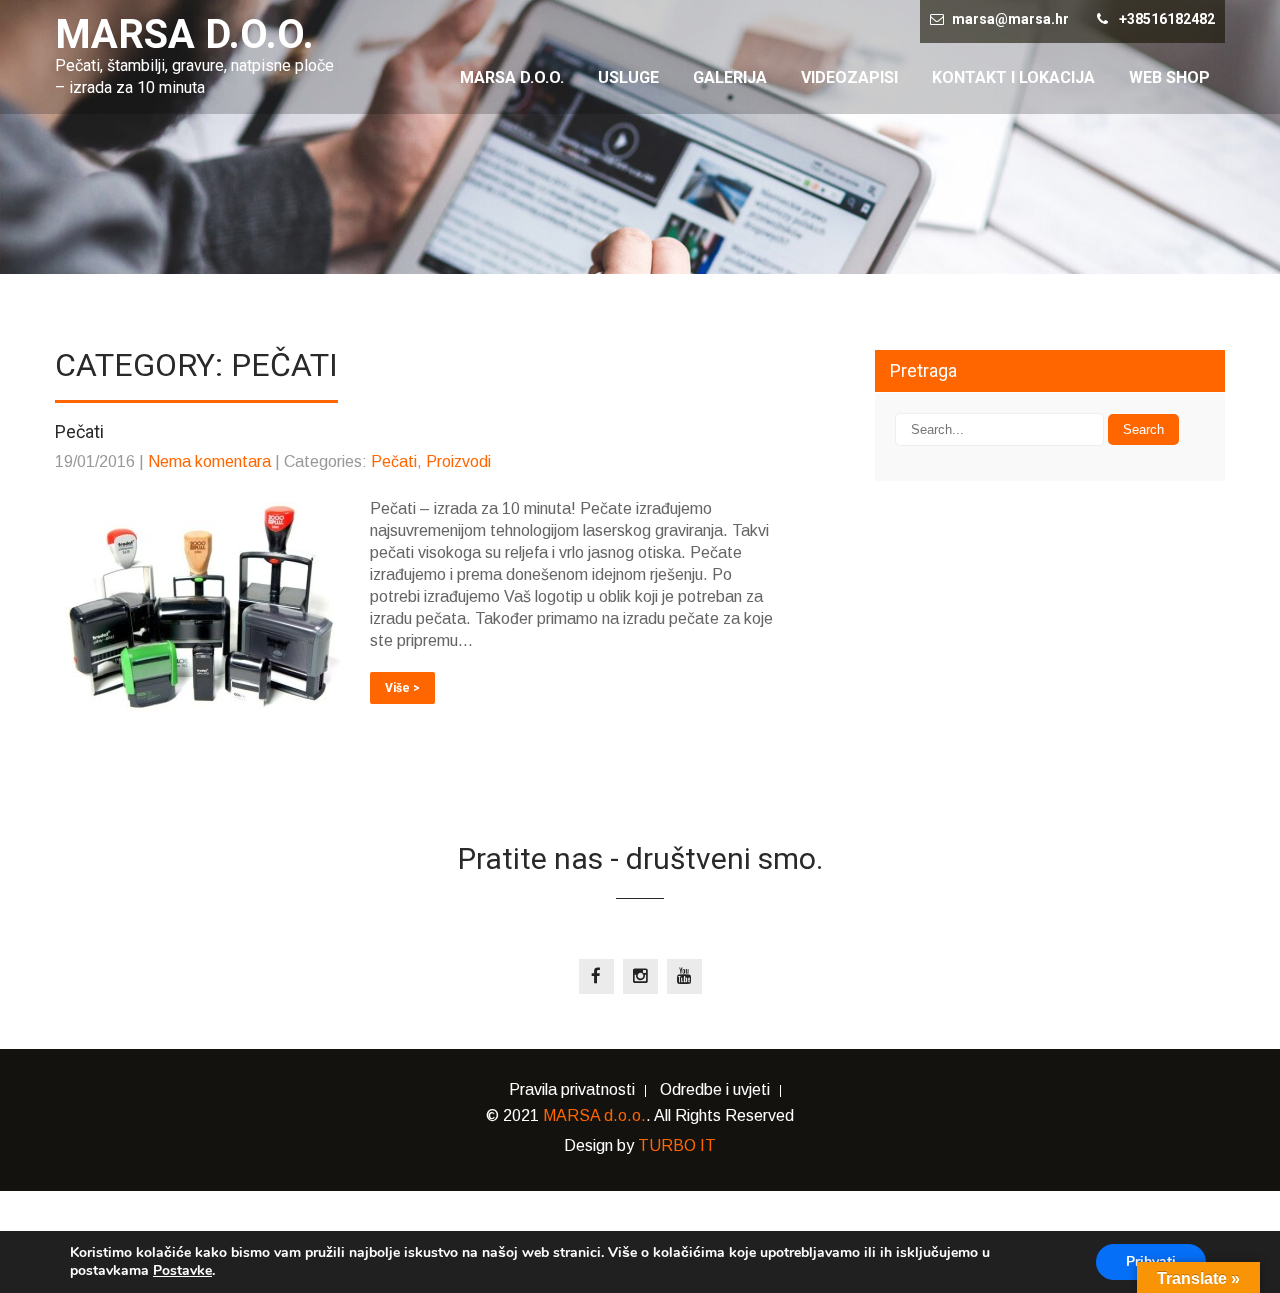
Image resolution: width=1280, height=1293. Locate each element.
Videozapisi (849, 77)
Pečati (394, 461)
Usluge (628, 77)
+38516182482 (1167, 19)
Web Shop (1169, 77)
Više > (402, 688)
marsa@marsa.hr (1010, 19)
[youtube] (684, 976)
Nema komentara (209, 461)
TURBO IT (677, 1145)
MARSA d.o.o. (594, 1115)
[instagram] (640, 976)
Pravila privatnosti (572, 1091)
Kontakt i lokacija (1013, 77)
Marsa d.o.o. (512, 77)
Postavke (182, 1271)
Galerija (730, 77)
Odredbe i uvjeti (715, 1091)
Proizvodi (458, 461)
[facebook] (596, 976)
